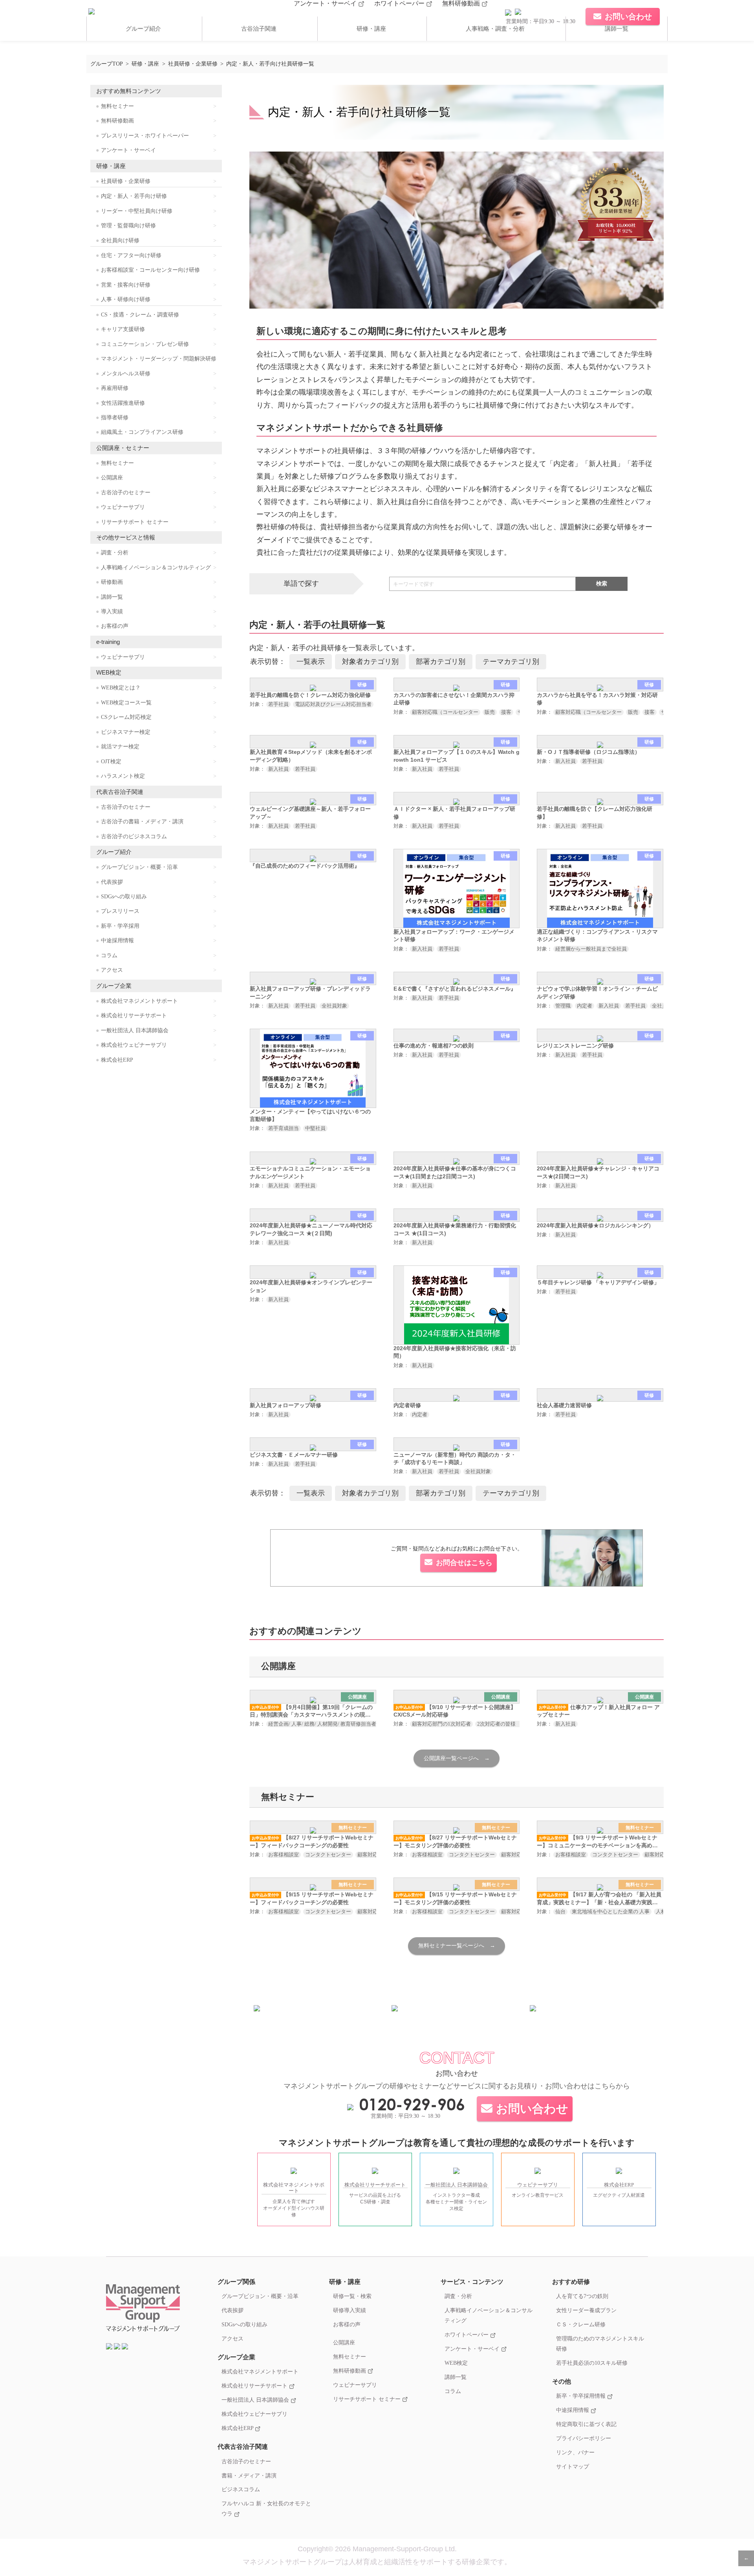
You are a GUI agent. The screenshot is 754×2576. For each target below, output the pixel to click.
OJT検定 (111, 761)
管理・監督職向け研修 (128, 226)
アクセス (112, 970)
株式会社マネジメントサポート (139, 1001)
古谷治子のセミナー (126, 493)
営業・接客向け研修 (126, 285)
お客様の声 (115, 626)
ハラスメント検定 (123, 776)
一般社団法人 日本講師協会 (135, 1030)
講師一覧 (617, 29)
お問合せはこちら (464, 1563)
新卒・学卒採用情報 (582, 2396)
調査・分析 (115, 553)
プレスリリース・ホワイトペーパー (145, 136)
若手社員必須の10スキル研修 (592, 2363)
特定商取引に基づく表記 (586, 2424)
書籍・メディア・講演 (249, 2475)
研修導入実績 (350, 2310)
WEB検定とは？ (121, 688)
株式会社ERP (117, 1060)
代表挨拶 (112, 882)
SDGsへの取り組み (124, 897)
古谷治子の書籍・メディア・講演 (142, 822)
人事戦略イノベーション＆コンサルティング (156, 568)
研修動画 (112, 582)
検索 (602, 583)
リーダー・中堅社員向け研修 (137, 211)
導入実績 (112, 612)
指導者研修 (115, 418)
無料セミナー (117, 106)
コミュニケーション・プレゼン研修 (145, 344)
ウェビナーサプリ (123, 507)
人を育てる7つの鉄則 (582, 2296)
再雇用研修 (115, 388)
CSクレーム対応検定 (126, 717)
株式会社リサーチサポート (134, 1016)
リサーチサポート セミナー (135, 522)
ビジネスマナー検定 (126, 732)
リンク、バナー (575, 2452)
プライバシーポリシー (584, 2438)
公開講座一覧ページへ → (457, 1758)
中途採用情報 (117, 941)
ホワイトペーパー (400, 3)
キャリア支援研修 (123, 329)
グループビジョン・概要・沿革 (139, 867)
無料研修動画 (462, 3)
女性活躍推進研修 (123, 403)
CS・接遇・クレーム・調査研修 (140, 315)
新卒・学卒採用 (120, 926)
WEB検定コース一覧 (126, 703)
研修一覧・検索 (352, 2296)
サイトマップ (573, 2466)
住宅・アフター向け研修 (131, 255)
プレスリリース (120, 911)
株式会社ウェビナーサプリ (134, 1045)
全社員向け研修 (120, 240)
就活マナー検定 (120, 747)
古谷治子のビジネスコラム (134, 836)
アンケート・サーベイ (326, 3)
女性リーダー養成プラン (586, 2310)
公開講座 (112, 478)
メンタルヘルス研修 (126, 374)
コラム (109, 955)
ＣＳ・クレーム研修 (581, 2324)
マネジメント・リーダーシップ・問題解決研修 (159, 359)
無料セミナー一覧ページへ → (457, 1946)
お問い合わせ (532, 2109)
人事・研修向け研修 (126, 299)
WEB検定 (456, 2363)
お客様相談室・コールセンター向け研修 (150, 270)
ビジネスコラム (241, 2489)
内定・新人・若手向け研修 (134, 196)
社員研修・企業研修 (126, 181)
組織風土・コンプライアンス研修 (142, 432)
